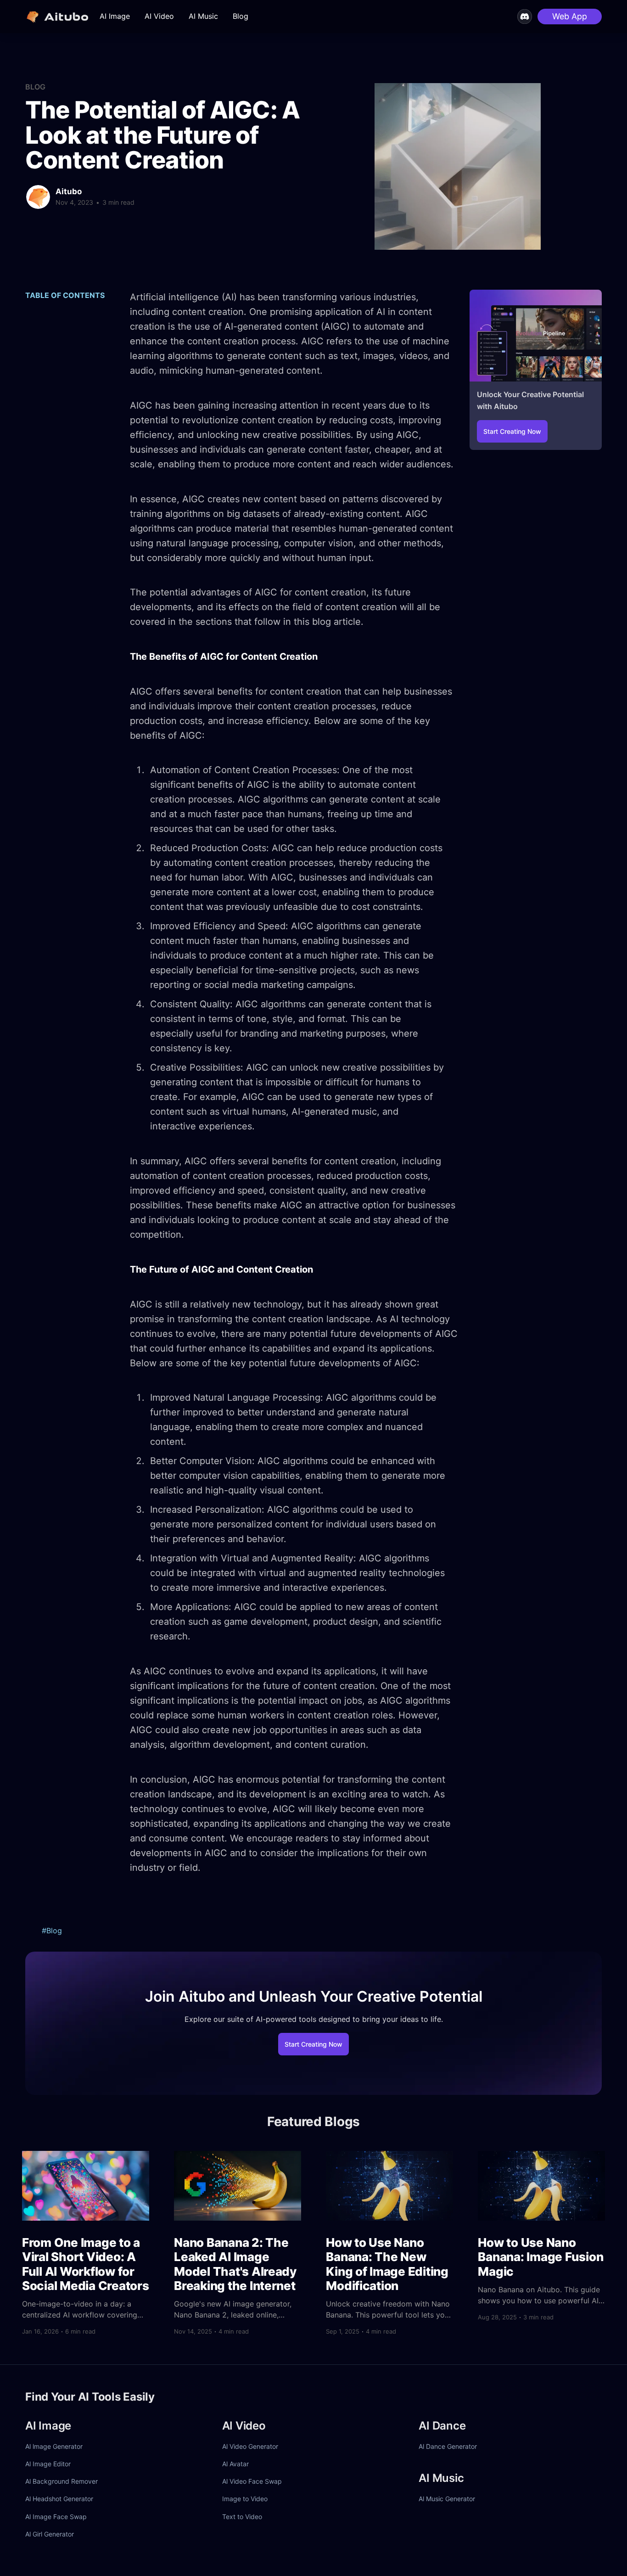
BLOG (35, 87)
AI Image (115, 16)
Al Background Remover (62, 2481)
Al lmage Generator (54, 2446)
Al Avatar (235, 2464)
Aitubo (69, 191)
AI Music (203, 16)
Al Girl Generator (50, 2534)
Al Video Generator (250, 2446)
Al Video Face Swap (252, 2481)
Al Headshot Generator (59, 2499)
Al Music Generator (447, 2499)
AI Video (159, 16)
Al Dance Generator (448, 2446)
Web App (570, 16)
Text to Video (242, 2517)
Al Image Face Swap (56, 2517)
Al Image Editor (48, 2464)
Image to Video (245, 2499)
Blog (241, 16)
